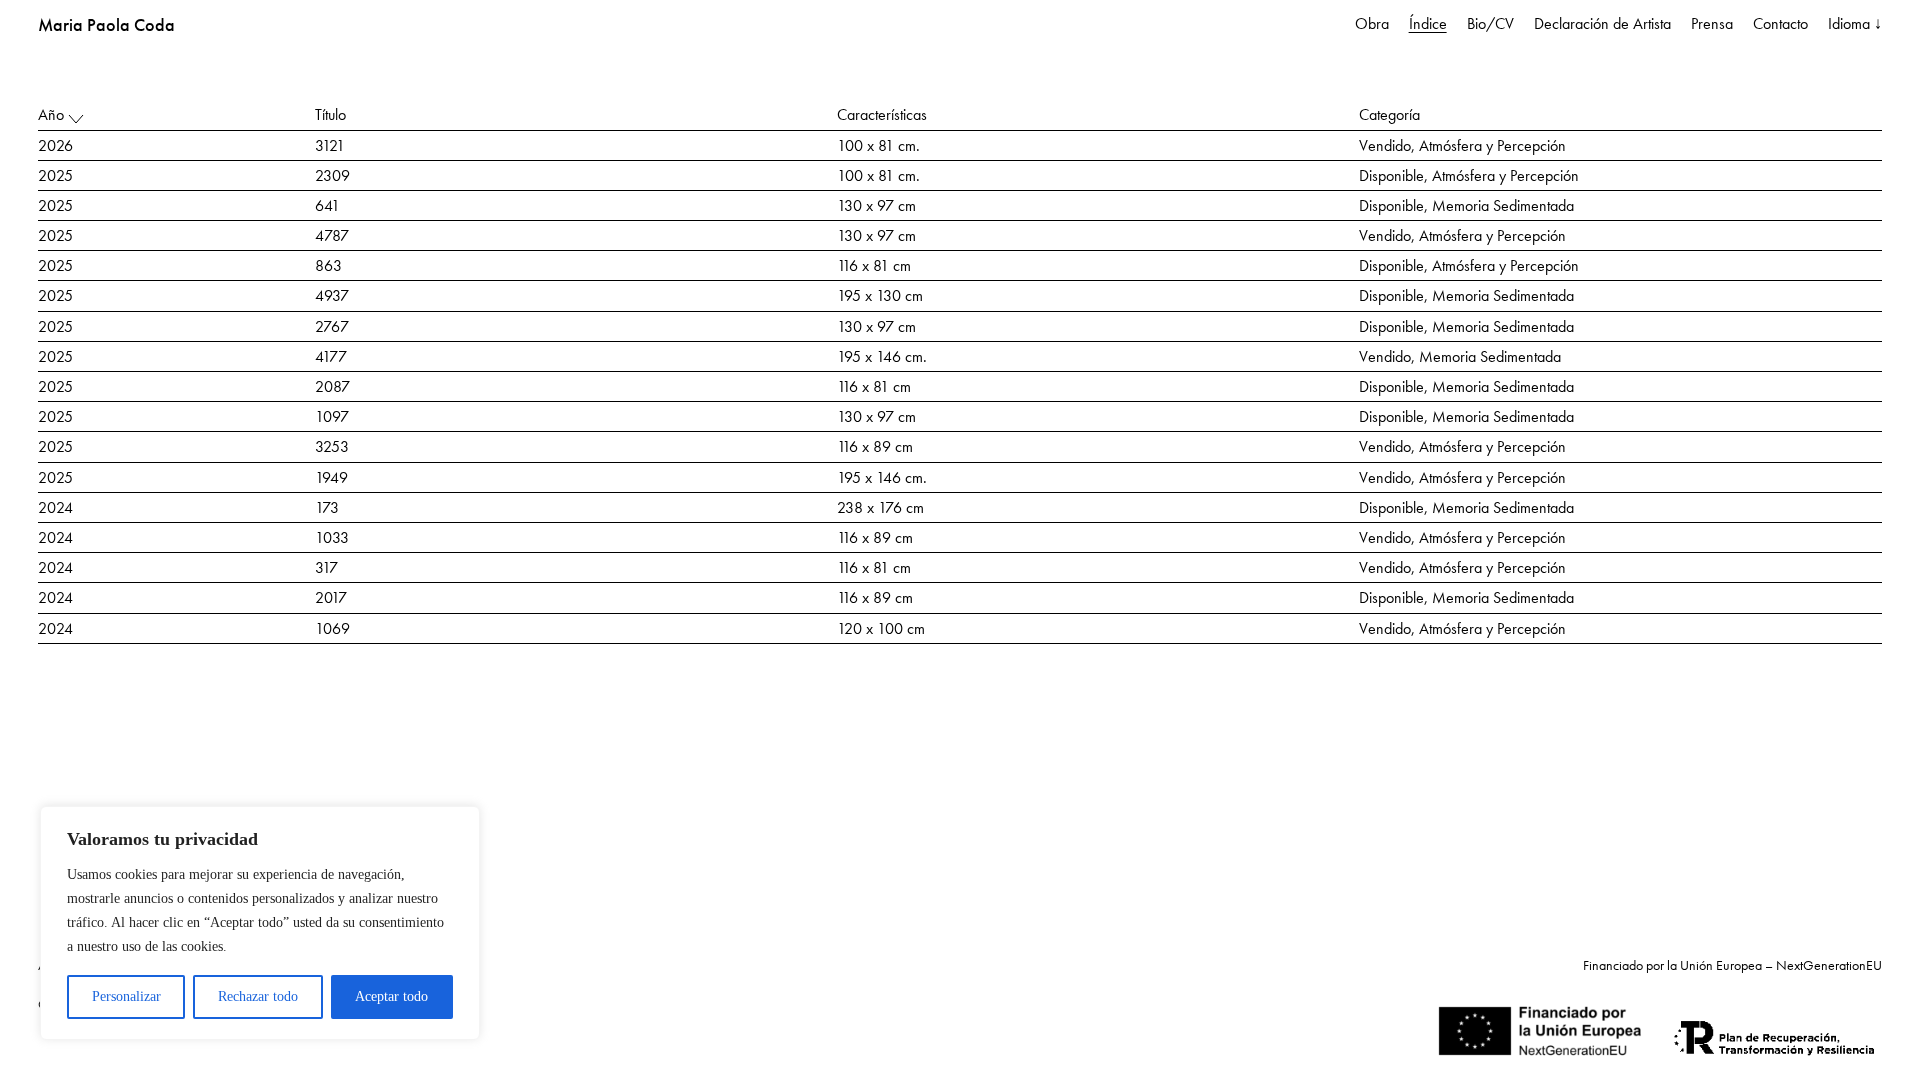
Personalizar (126, 996)
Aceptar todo (391, 996)
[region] (260, 923)
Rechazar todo (258, 996)
